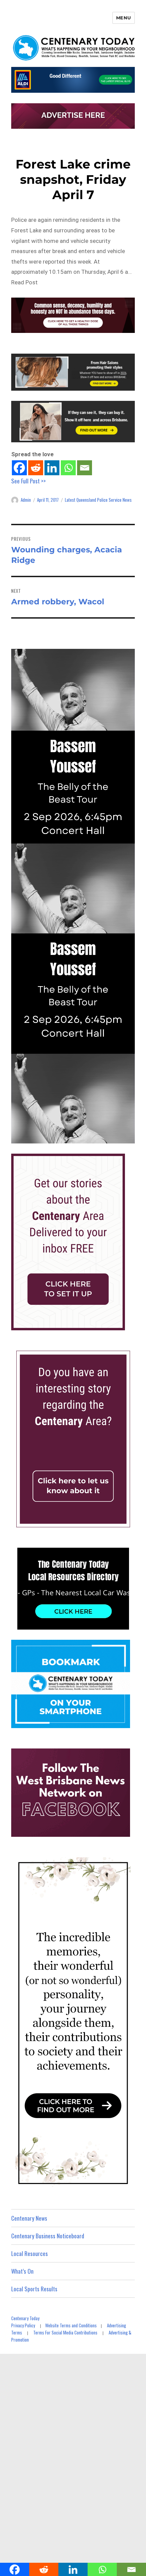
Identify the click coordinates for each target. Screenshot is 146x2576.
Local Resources (30, 2253)
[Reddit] (36, 468)
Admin (26, 500)
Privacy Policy (23, 2325)
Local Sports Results (34, 2289)
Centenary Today (25, 2318)
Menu (124, 18)
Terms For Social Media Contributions (65, 2332)
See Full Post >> (29, 481)
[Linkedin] (52, 468)
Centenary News (29, 2218)
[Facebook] (19, 468)
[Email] (85, 468)
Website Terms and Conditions (71, 2325)
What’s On (22, 2271)
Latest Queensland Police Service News (98, 500)
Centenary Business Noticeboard (48, 2236)
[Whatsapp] (68, 468)
